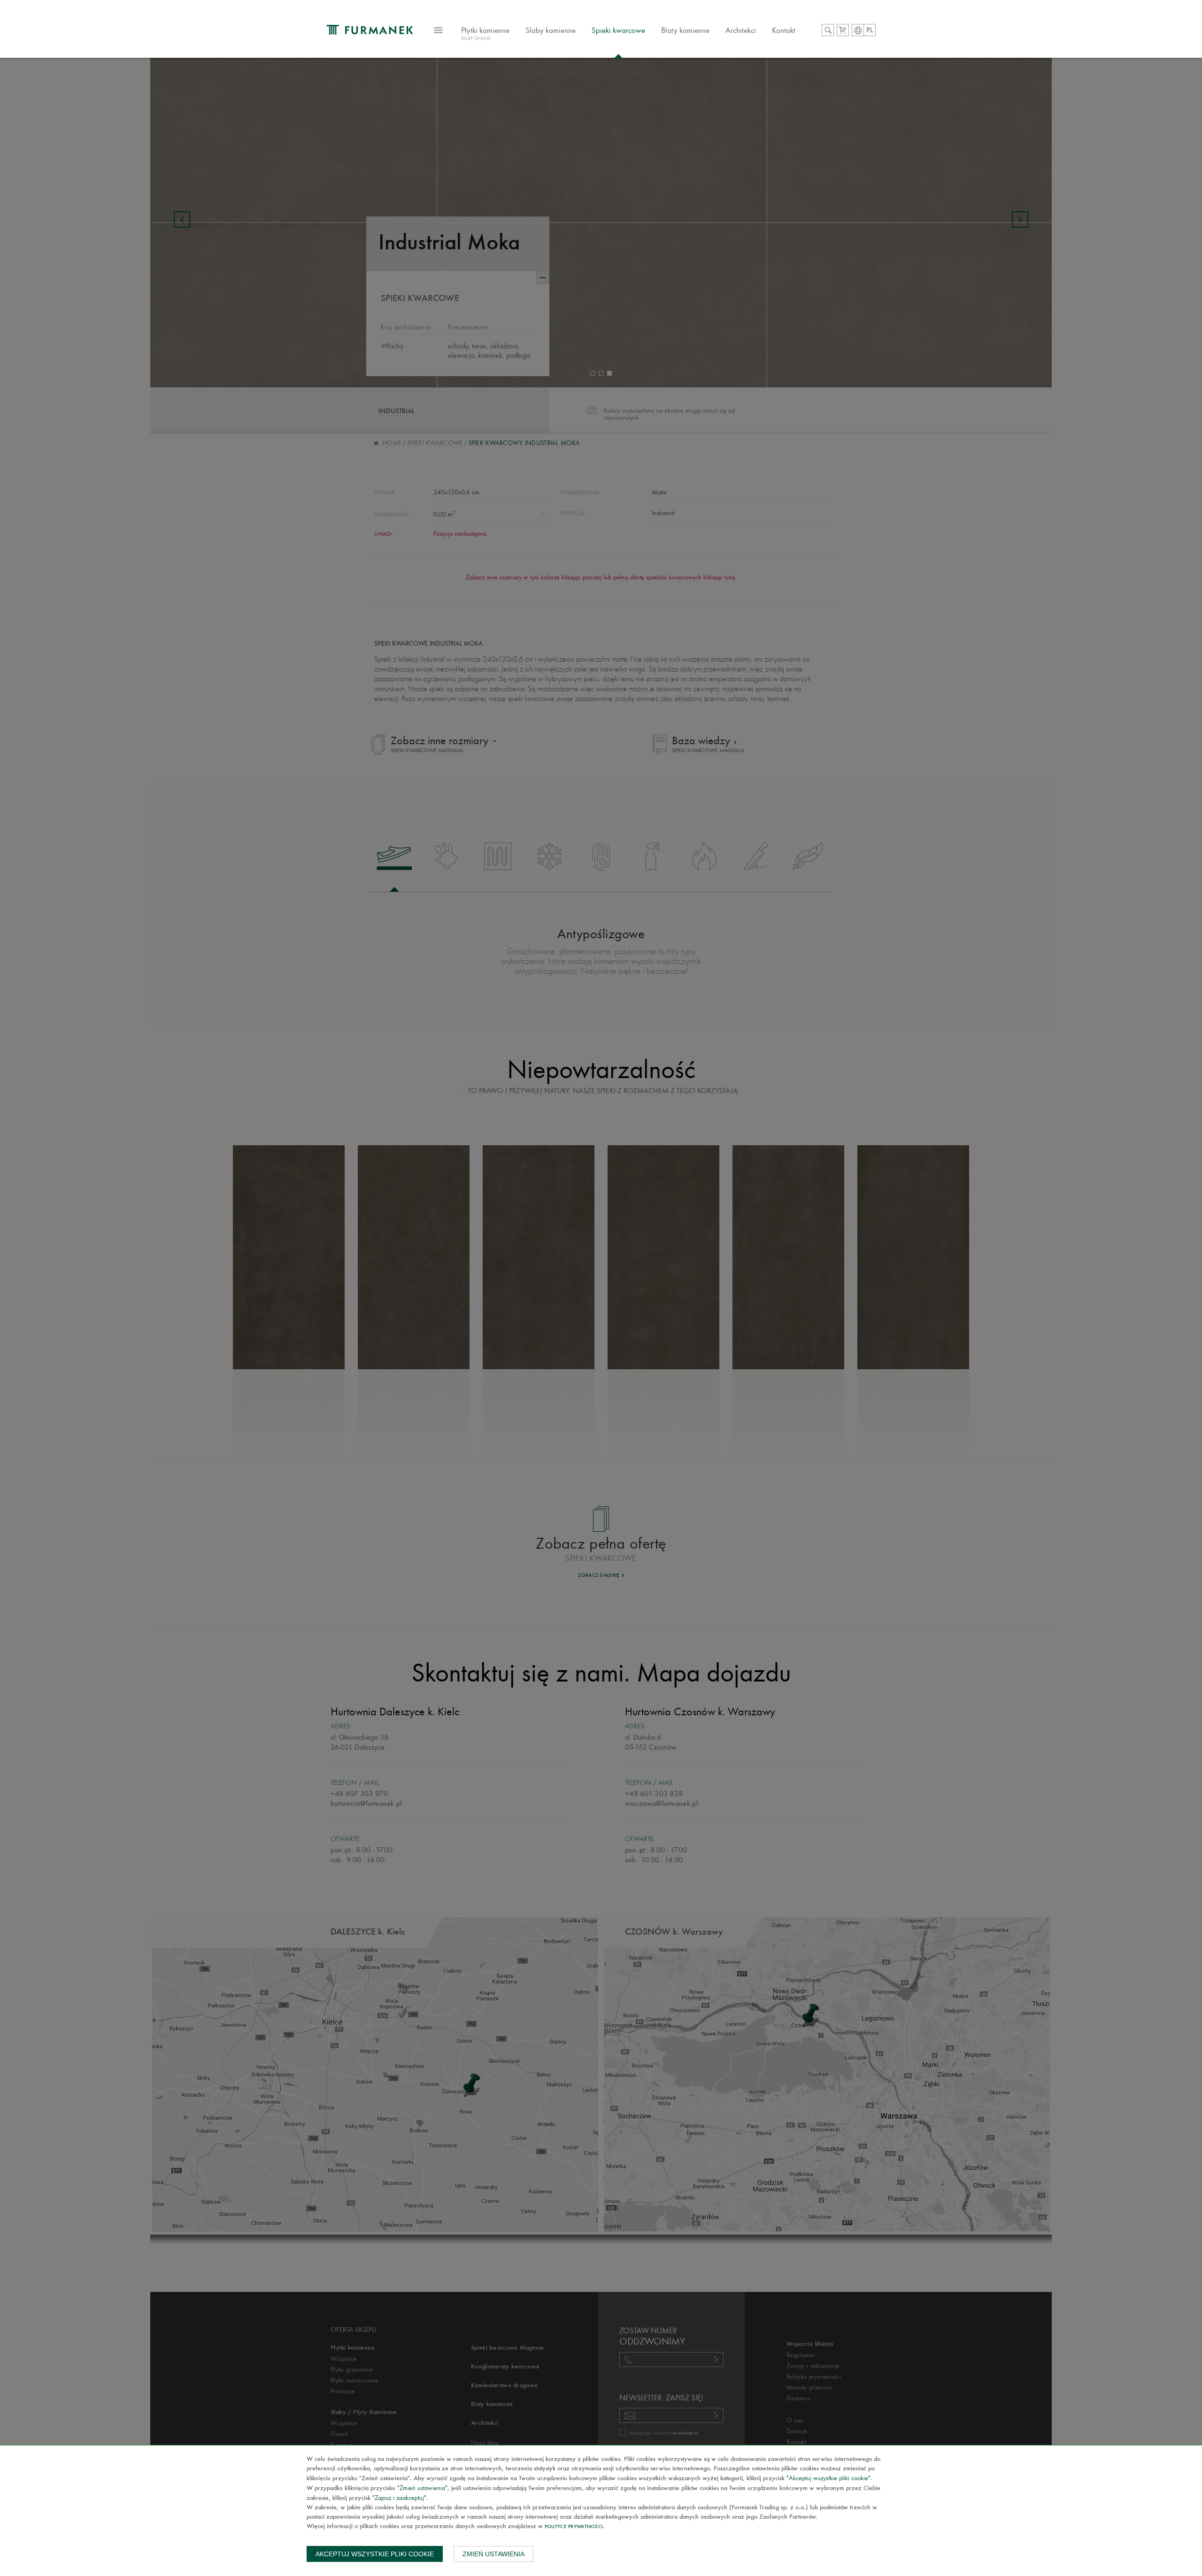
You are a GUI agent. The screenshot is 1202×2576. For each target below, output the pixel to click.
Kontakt (784, 30)
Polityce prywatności (574, 2527)
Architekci (741, 30)
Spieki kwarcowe (618, 30)
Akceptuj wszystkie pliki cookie (375, 2554)
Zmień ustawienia (493, 2554)
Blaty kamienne (685, 30)
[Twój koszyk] (843, 30)
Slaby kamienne (551, 30)
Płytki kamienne (485, 33)
